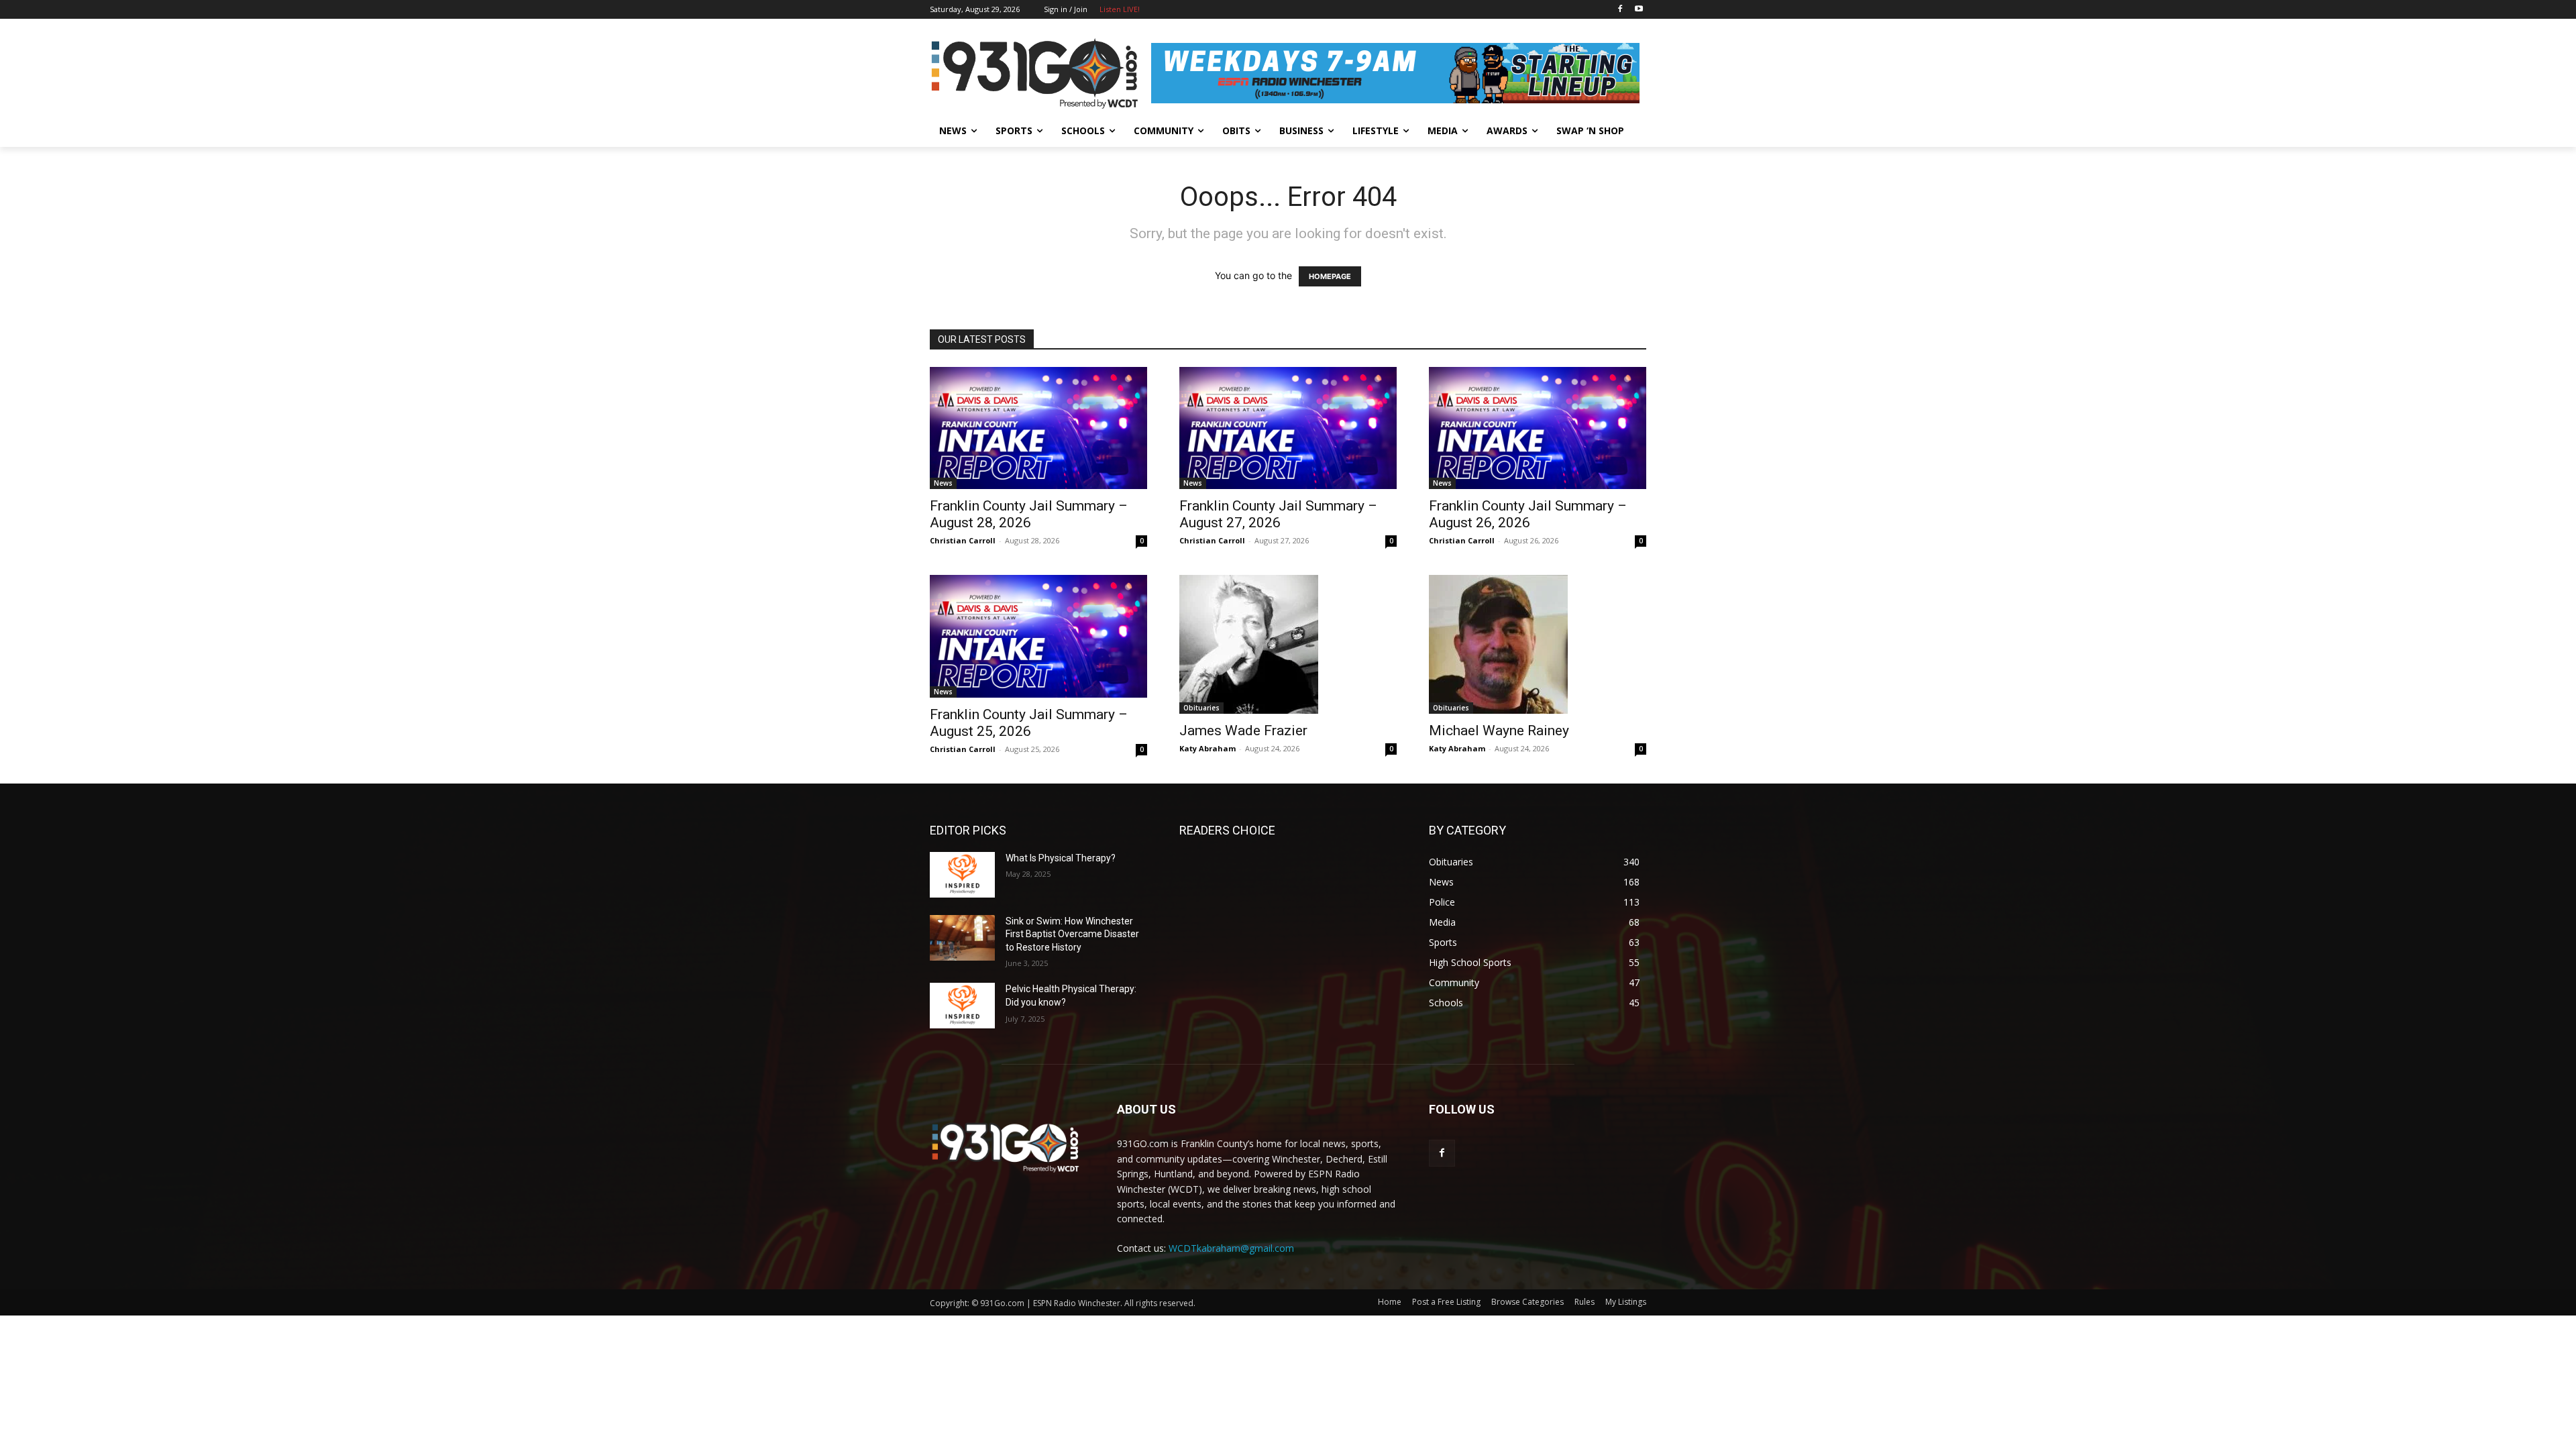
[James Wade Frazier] (1288, 644)
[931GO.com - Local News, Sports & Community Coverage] (1037, 73)
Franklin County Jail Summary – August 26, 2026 (1528, 514)
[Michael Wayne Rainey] (1538, 644)
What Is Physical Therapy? (1061, 858)
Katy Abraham (1207, 748)
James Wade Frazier (1243, 731)
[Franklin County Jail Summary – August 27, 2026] (1288, 428)
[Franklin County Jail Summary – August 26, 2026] (1538, 428)
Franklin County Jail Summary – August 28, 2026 (1029, 514)
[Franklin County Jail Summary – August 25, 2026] (1038, 636)
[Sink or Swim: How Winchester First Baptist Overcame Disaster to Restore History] (962, 938)
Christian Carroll (963, 540)
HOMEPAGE (1330, 276)
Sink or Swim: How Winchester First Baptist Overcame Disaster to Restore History (1072, 934)
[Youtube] (1639, 10)
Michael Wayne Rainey (1499, 731)
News (943, 483)
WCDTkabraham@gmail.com (1231, 1248)
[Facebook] (1620, 10)
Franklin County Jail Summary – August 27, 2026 (1278, 514)
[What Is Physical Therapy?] (962, 875)
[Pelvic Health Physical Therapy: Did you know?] (962, 1006)
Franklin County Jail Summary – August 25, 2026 (1029, 723)
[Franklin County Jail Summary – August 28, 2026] (1038, 428)
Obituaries (1201, 708)
